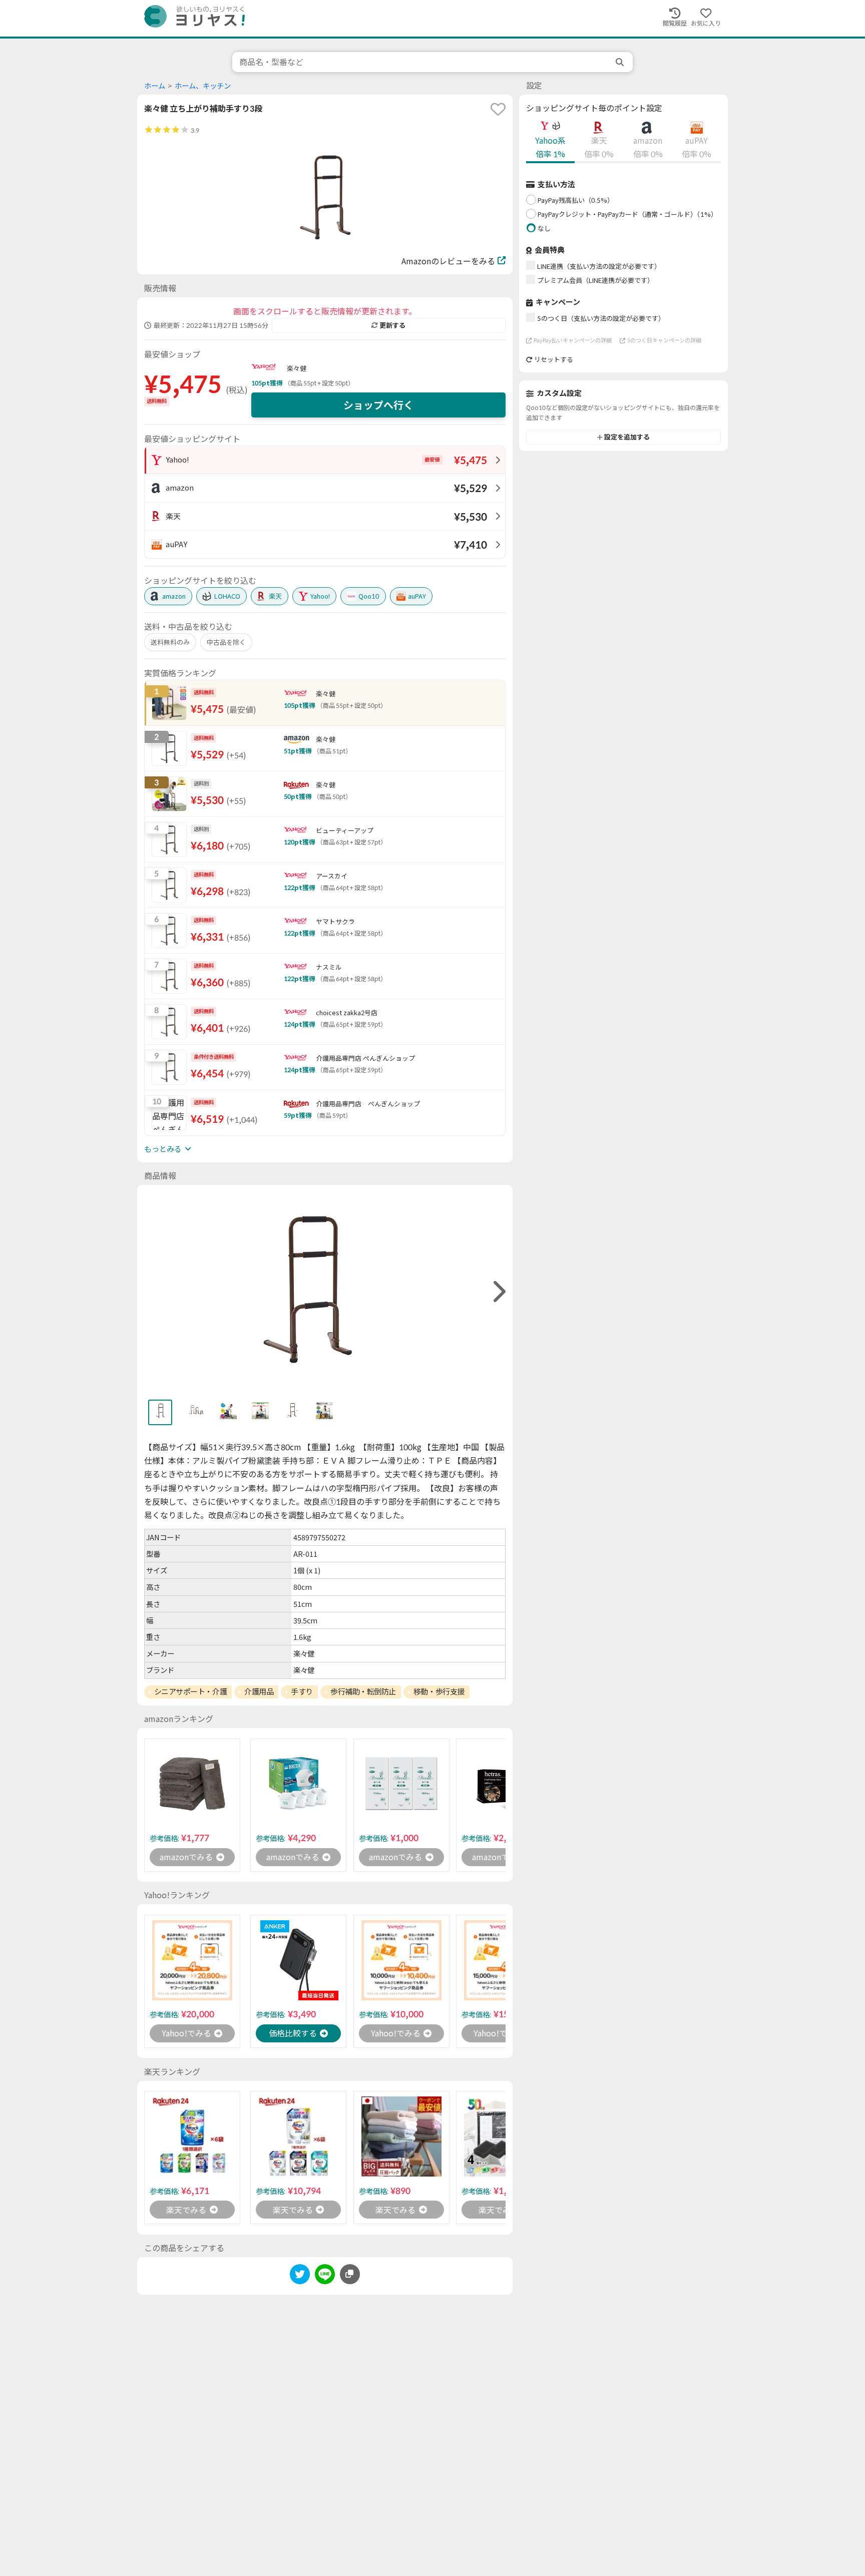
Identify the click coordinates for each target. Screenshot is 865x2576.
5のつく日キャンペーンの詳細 (664, 340)
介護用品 (259, 1691)
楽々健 (297, 368)
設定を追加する (627, 437)
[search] (621, 62)
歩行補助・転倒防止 (363, 1691)
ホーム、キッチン (203, 86)
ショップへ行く (378, 405)
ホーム (155, 86)
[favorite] (498, 109)
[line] (325, 2276)
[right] (498, 1292)
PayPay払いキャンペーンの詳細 (573, 340)
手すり (302, 1691)
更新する (392, 325)
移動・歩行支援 (439, 1691)
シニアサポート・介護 (191, 1691)
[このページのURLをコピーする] (350, 2274)
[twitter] (300, 2276)
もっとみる (163, 1149)
